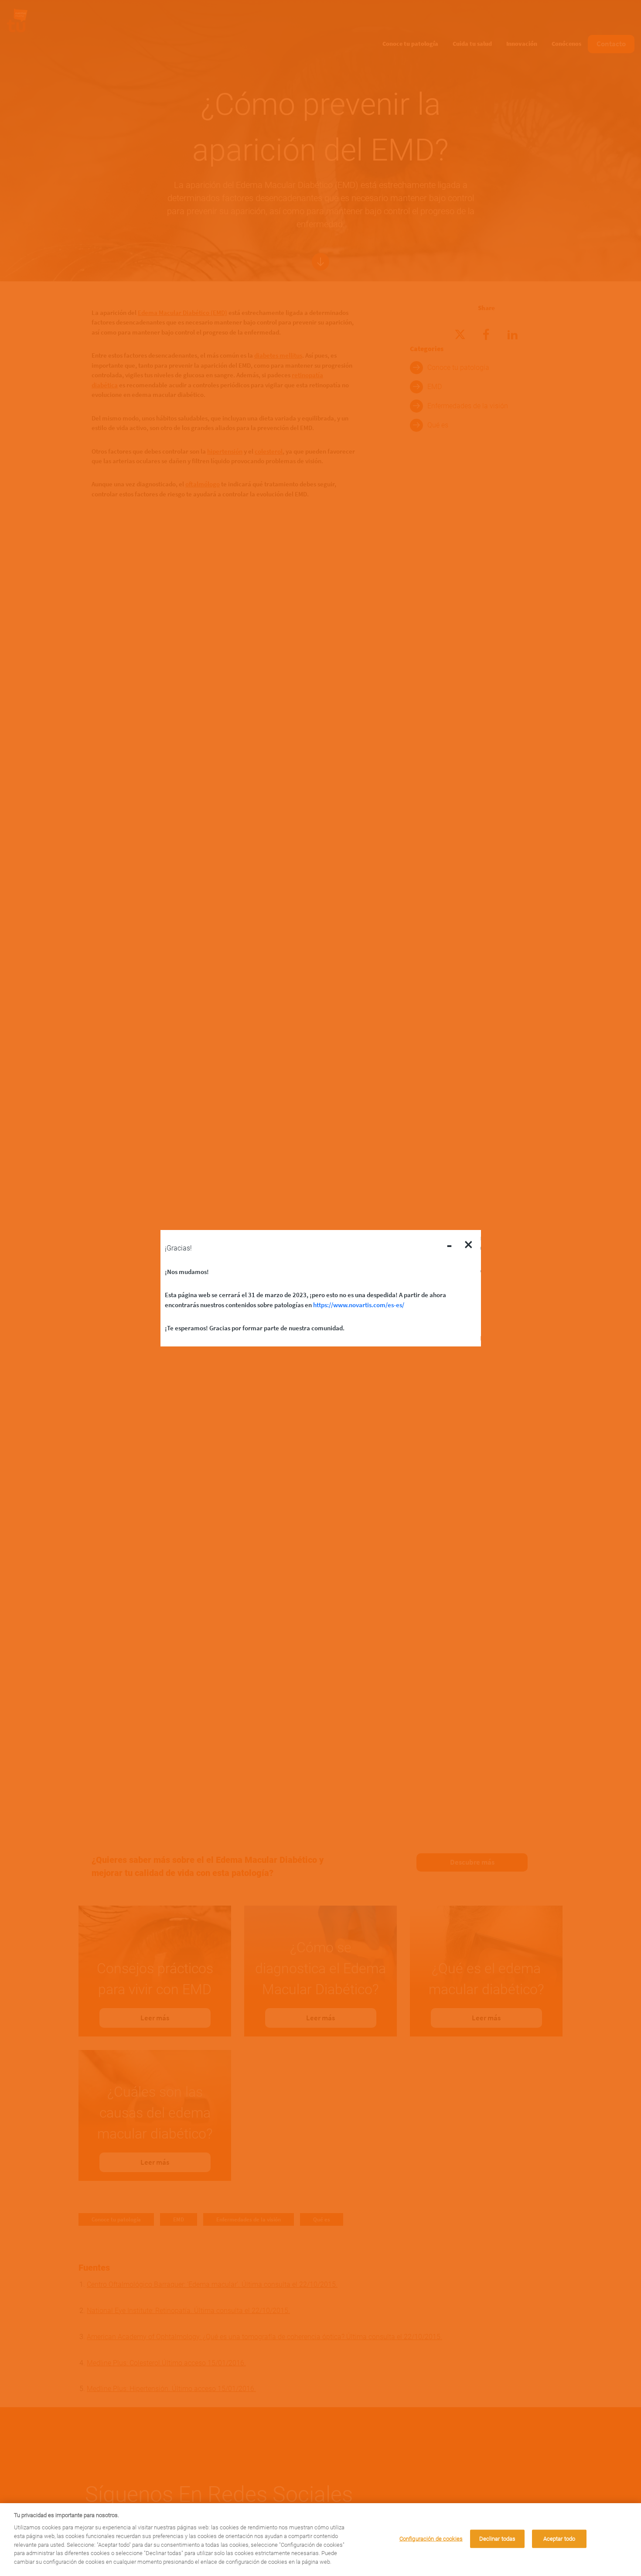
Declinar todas (498, 2539)
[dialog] (320, 2540)
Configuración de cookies (431, 2539)
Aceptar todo (559, 2539)
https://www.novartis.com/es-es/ (359, 1304)
